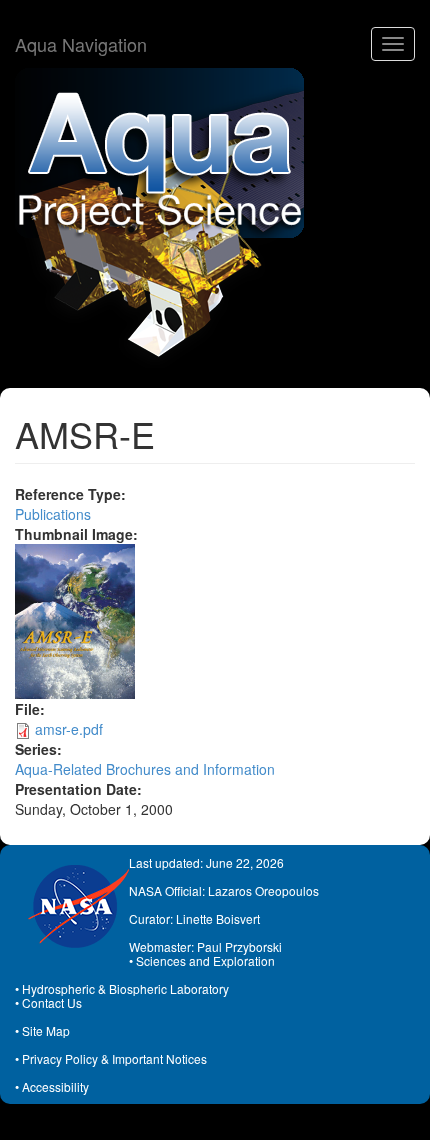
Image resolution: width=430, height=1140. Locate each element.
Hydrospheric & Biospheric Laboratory (125, 988)
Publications (53, 514)
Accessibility (55, 1086)
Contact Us (52, 1002)
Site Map (46, 1030)
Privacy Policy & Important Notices (114, 1058)
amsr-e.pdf (69, 729)
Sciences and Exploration (205, 960)
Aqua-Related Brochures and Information (145, 769)
